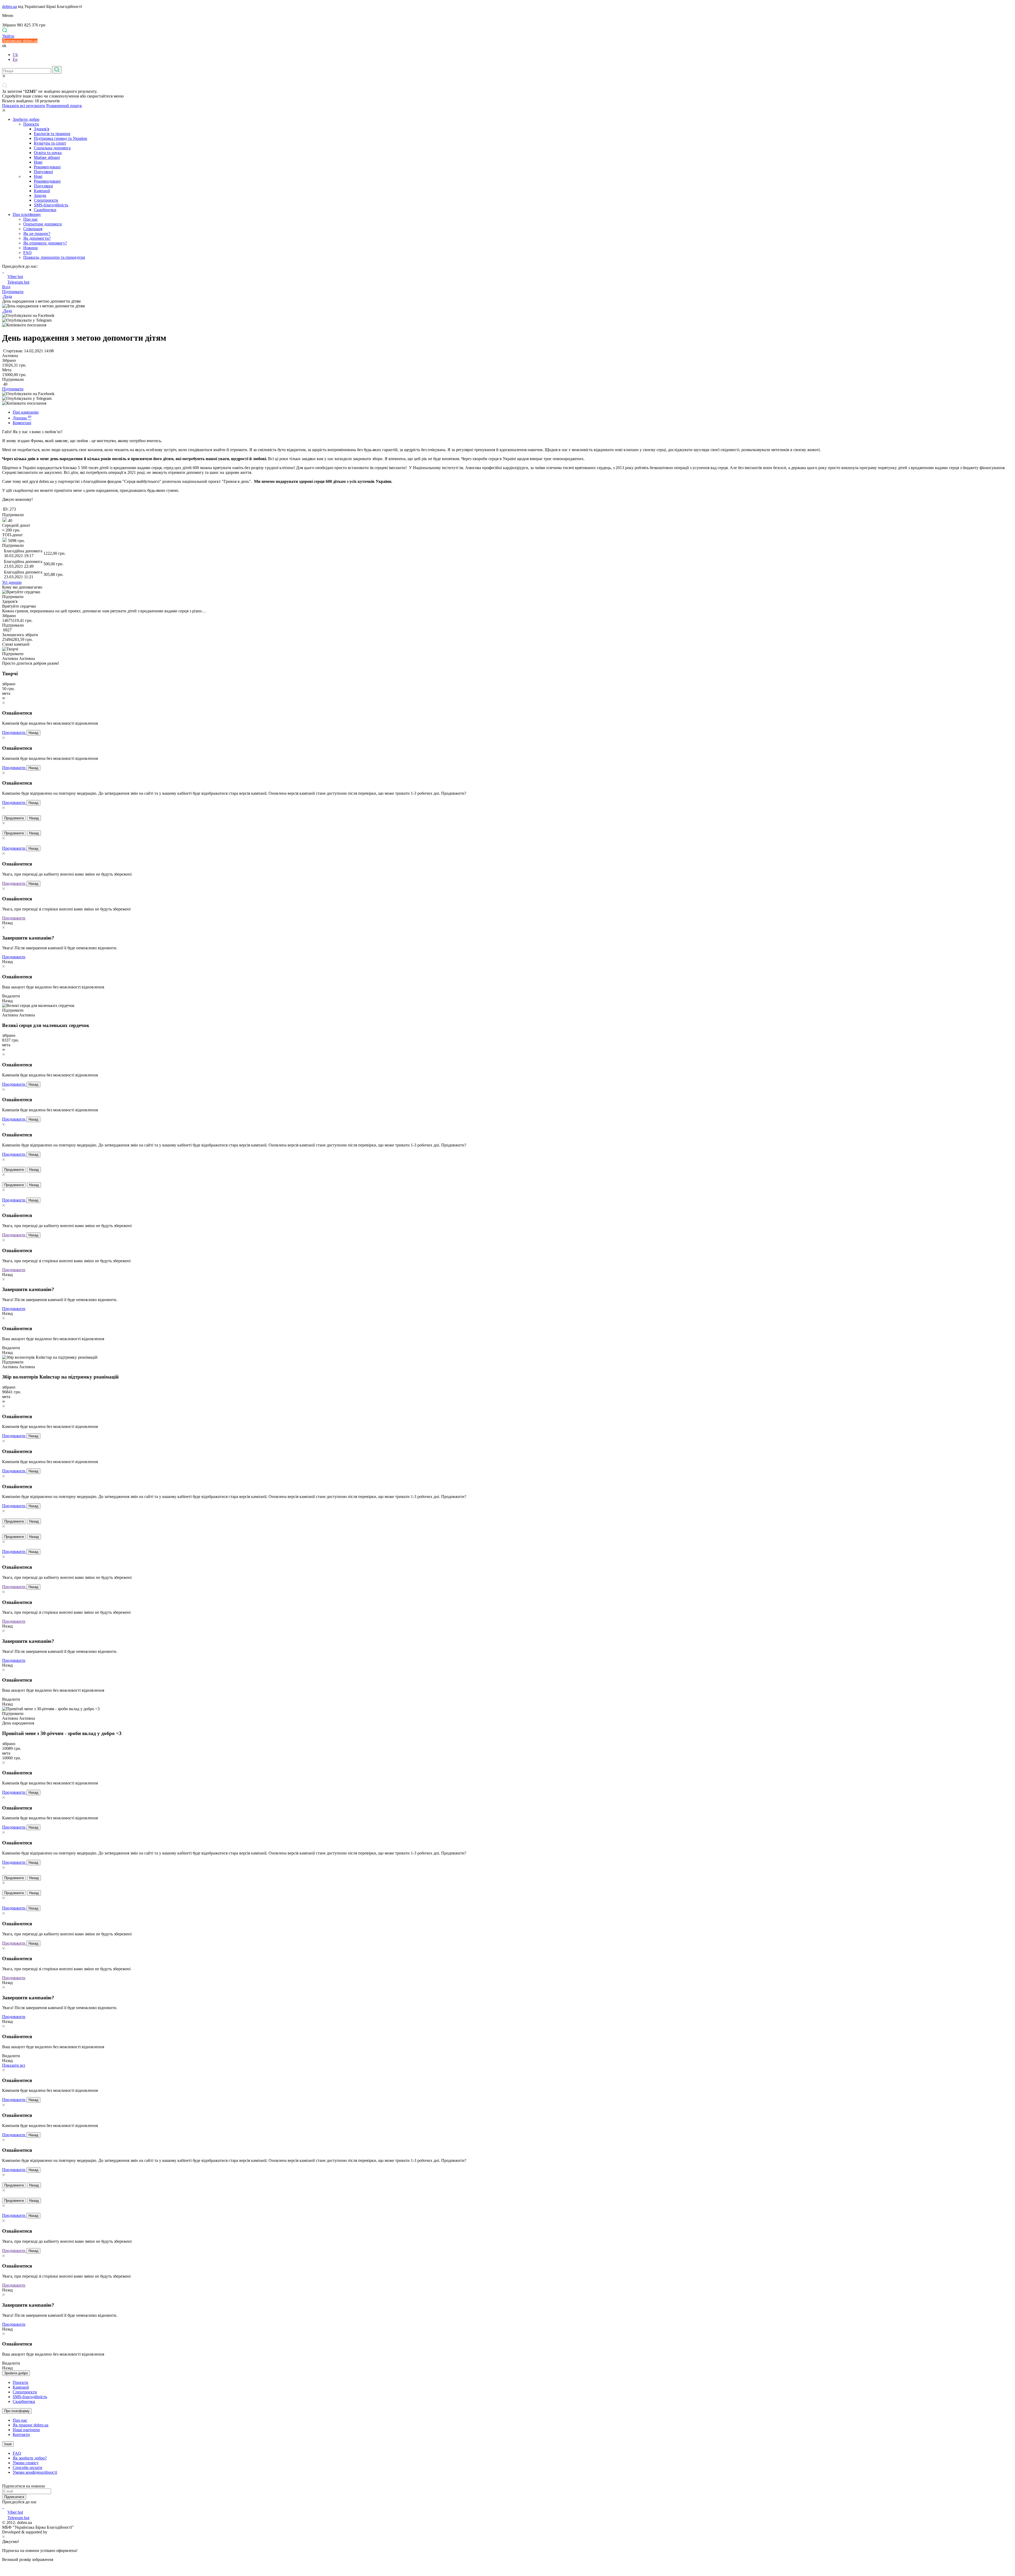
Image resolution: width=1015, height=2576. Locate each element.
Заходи (40, 195)
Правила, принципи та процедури (54, 257)
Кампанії (42, 191)
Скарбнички (45, 210)
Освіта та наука (48, 153)
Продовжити (14, 732)
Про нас (31, 219)
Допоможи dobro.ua (20, 41)
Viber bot (15, 277)
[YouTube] (4, 2507)
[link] (508, 316)
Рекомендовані (47, 167)
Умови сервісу (26, 2463)
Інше (8, 2444)
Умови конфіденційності (35, 2472)
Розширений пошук (64, 106)
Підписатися (14, 2497)
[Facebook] (3, 2507)
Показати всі (14, 2065)
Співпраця (33, 229)
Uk (15, 55)
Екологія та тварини (52, 134)
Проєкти (31, 124)
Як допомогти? (37, 238)
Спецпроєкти (46, 200)
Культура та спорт (50, 143)
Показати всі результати (24, 106)
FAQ (27, 253)
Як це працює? (37, 233)
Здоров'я (41, 129)
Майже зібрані (47, 157)
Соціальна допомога (52, 148)
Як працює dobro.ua (31, 2425)
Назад (33, 733)
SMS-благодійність (51, 205)
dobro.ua (10, 6)
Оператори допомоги (43, 224)
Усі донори (12, 582)
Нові (38, 162)
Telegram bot (18, 282)
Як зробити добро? (30, 2458)
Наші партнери (26, 2430)
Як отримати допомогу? (45, 243)
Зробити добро (26, 119)
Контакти (21, 2434)
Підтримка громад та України (61, 138)
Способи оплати (27, 2468)
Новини (31, 248)
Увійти (8, 36)
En (15, 59)
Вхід (6, 287)
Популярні (43, 172)
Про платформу (27, 214)
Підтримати (13, 292)
